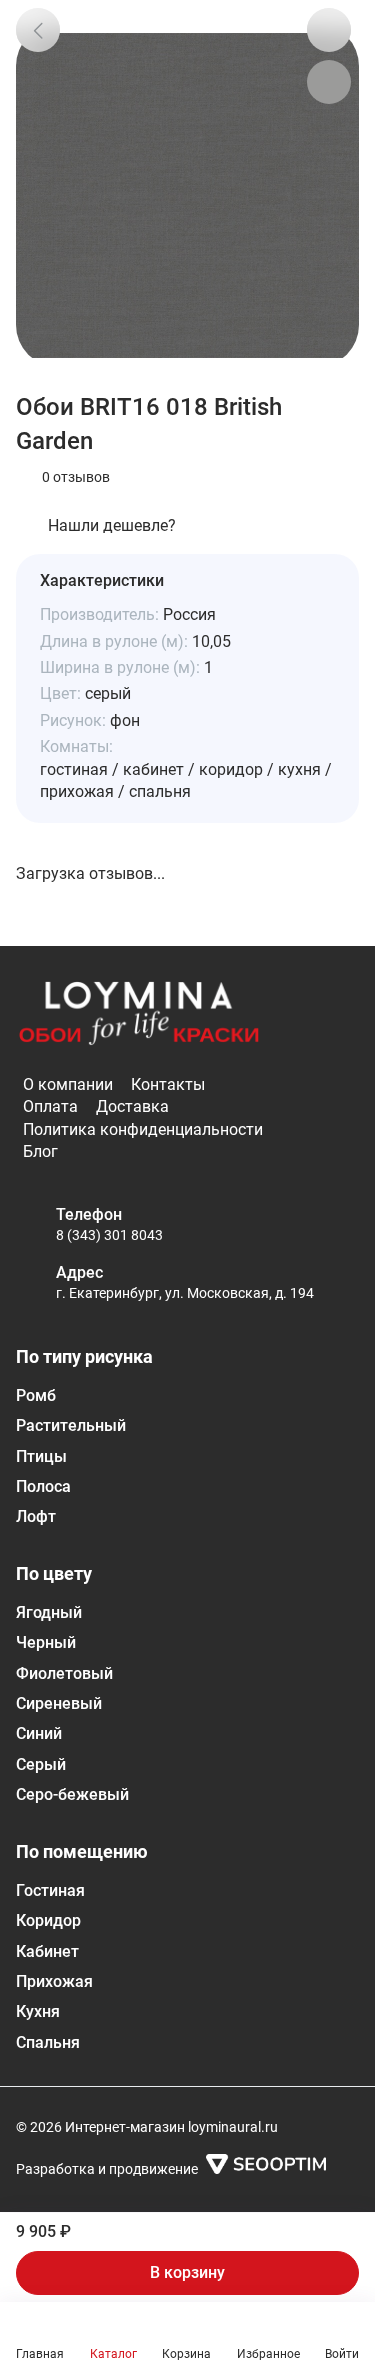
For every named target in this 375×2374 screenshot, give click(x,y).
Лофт (36, 1516)
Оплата (50, 1106)
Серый (41, 1764)
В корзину (187, 2272)
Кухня (38, 2011)
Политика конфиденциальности (143, 1129)
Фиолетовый (64, 1673)
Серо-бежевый (72, 1794)
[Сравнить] (329, 82)
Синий (39, 1733)
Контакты (168, 1084)
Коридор (48, 1920)
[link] (38, 30)
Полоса (43, 1486)
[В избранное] (329, 30)
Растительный (71, 1425)
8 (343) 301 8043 (109, 1235)
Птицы (41, 1456)
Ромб (36, 1395)
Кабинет (47, 1951)
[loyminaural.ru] (139, 1014)
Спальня (48, 2042)
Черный (46, 1642)
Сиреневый (59, 1703)
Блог (40, 1151)
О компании (68, 1084)
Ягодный (49, 1612)
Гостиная (50, 1890)
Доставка (132, 1106)
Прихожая (54, 1981)
